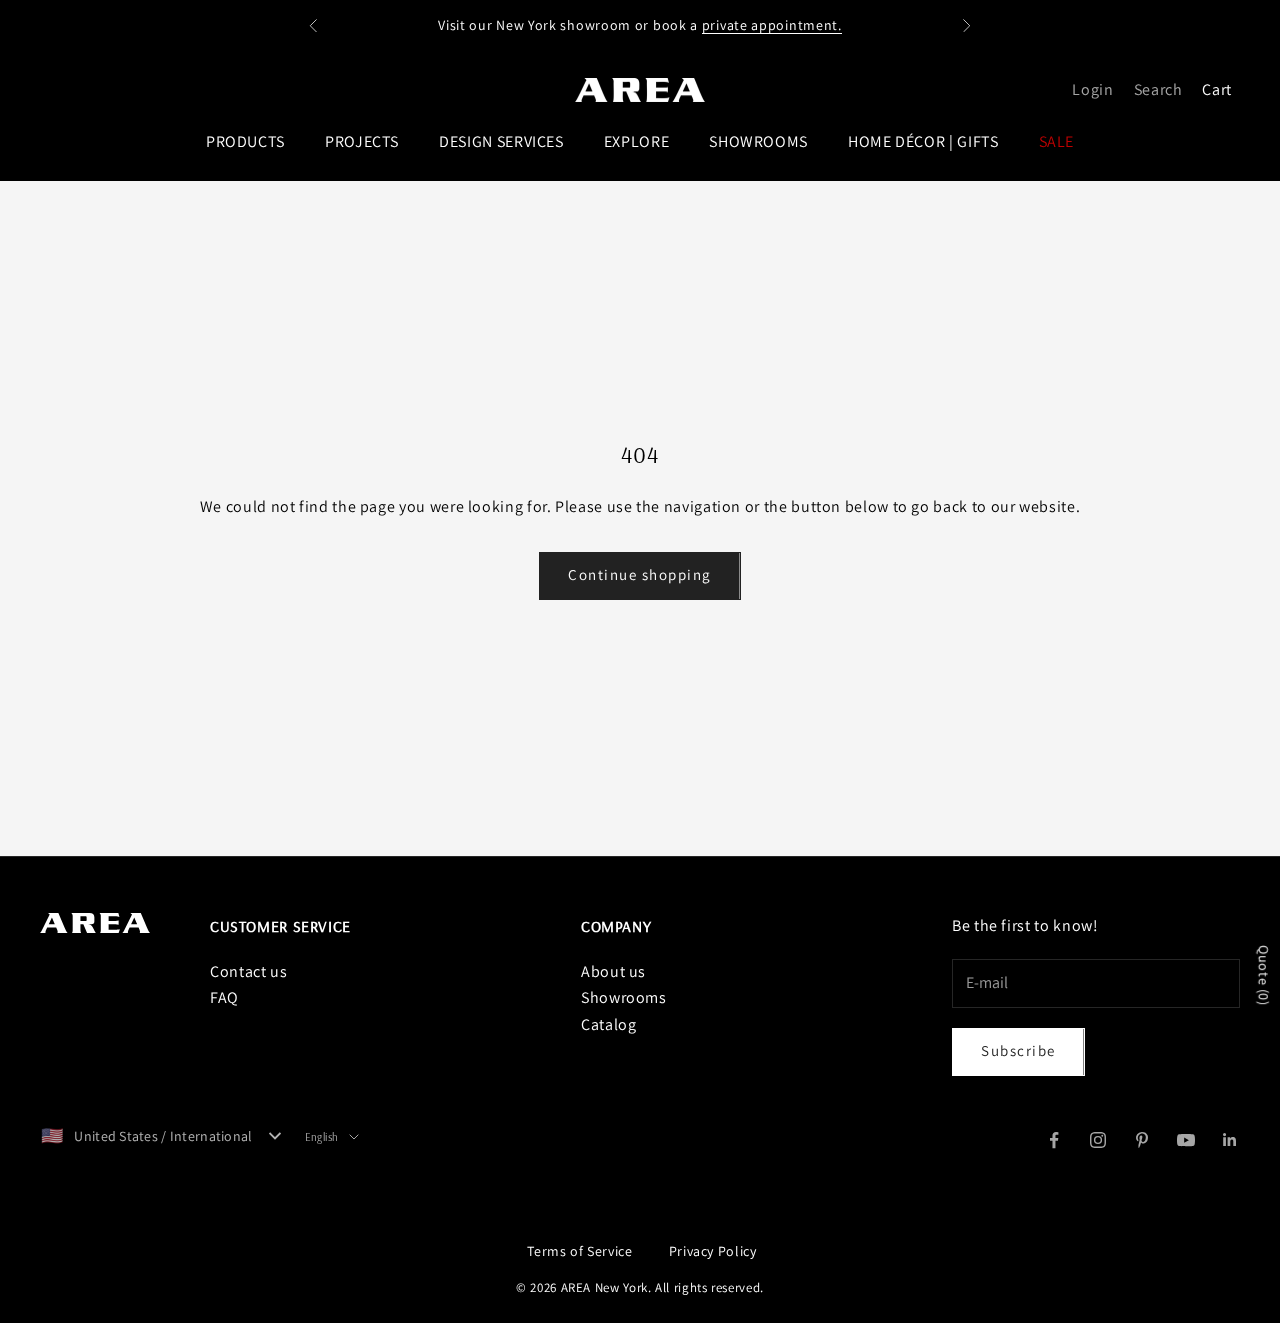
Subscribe (1018, 1050)
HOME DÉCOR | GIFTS (923, 141)
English (322, 1137)
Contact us (248, 971)
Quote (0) (1264, 975)
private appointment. (772, 25)
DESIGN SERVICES (501, 141)
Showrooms (624, 997)
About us (613, 971)
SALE (1057, 141)
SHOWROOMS (758, 141)
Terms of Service (579, 1251)
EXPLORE (636, 141)
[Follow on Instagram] (1098, 1140)
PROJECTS (362, 141)
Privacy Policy (713, 1251)
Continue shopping (640, 574)
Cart (1217, 89)
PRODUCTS (245, 141)
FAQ (224, 997)
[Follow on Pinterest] (1142, 1140)
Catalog (608, 1024)
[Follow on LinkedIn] (1230, 1140)
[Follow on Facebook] (1054, 1140)
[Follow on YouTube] (1186, 1140)
